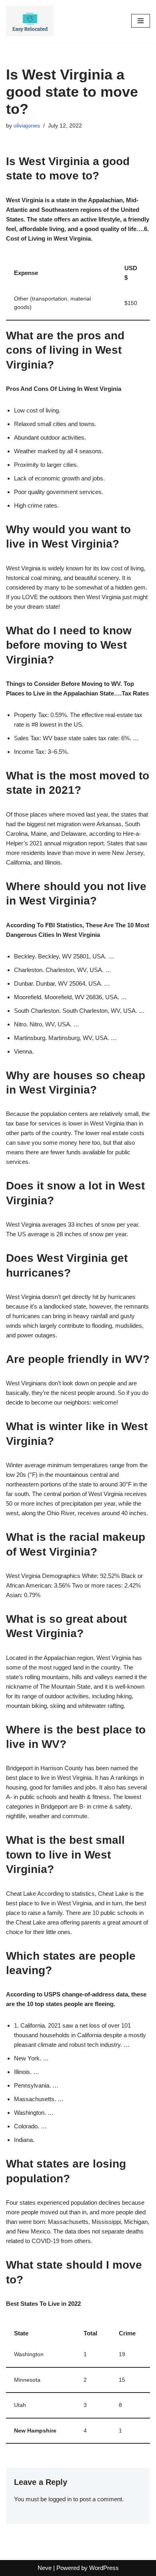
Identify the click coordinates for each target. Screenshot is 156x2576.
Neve (45, 2568)
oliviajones (27, 126)
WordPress (104, 2568)
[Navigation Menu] (141, 21)
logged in (60, 2499)
